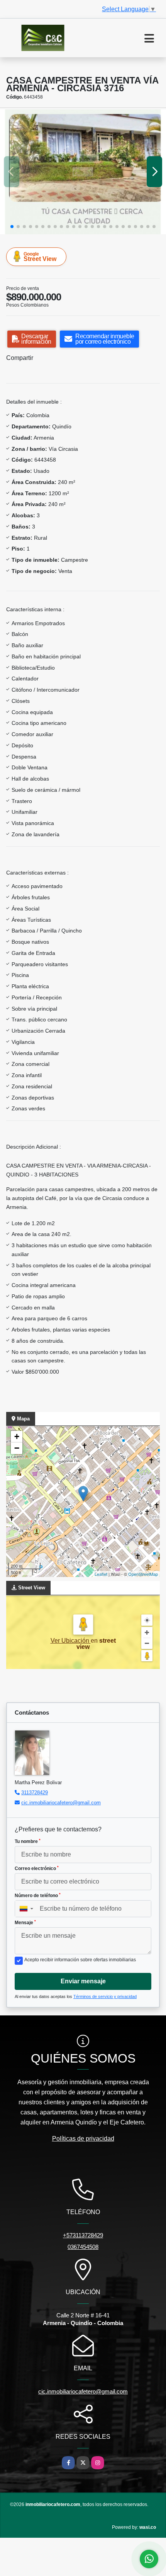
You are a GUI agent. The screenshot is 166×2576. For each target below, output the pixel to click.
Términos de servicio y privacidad (105, 1996)
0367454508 (83, 2247)
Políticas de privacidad (83, 2139)
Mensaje (25, 1923)
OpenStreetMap (143, 1574)
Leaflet (101, 1574)
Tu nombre (28, 1841)
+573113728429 (83, 2235)
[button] (12, 227)
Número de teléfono (38, 1896)
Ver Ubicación (71, 1641)
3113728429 (35, 1793)
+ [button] (17, 1436)
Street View (40, 257)
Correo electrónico (37, 1868)
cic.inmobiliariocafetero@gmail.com (61, 1803)
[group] (83, 172)
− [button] (17, 1448)
